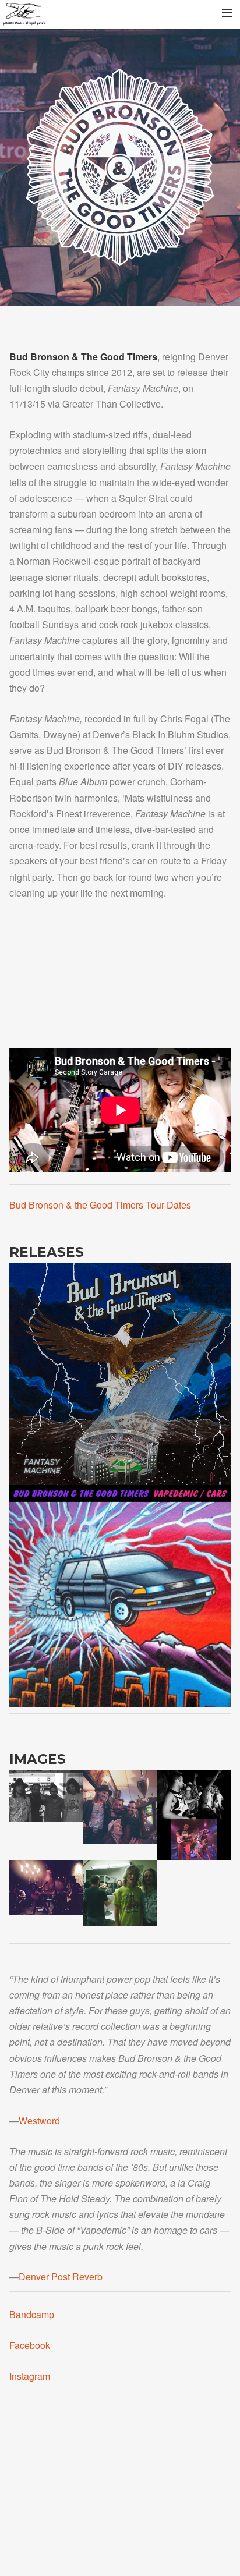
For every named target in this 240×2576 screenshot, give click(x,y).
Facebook (30, 2345)
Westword (39, 2120)
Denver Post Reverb (61, 2276)
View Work (120, 1375)
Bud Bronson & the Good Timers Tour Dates (100, 1205)
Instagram (30, 2376)
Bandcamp (32, 2314)
